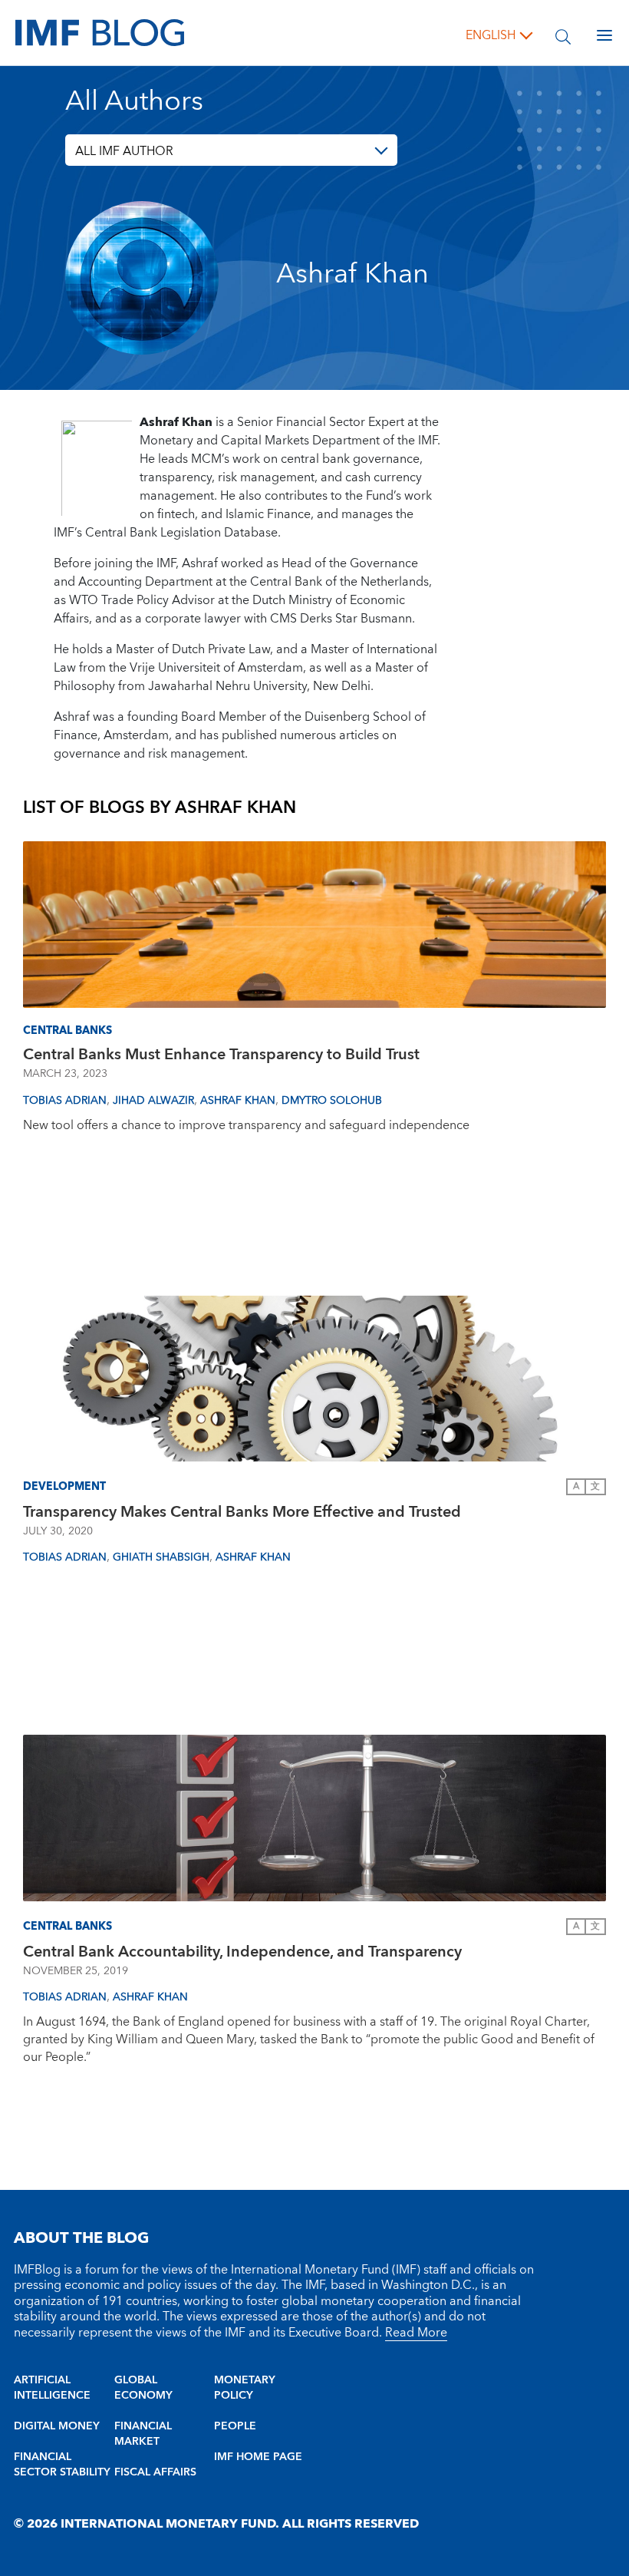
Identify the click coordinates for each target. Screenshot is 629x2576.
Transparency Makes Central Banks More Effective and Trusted (242, 1512)
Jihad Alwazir (153, 1101)
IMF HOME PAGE (258, 2457)
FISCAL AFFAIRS (155, 2472)
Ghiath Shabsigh (161, 1557)
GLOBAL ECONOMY (143, 2388)
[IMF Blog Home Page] (100, 32)
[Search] (563, 35)
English (491, 35)
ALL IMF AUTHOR (124, 151)
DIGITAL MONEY (57, 2426)
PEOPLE (235, 2426)
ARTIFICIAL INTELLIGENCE (52, 2388)
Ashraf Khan (238, 1101)
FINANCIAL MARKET (143, 2434)
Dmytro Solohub (332, 1101)
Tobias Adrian (65, 1101)
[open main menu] (604, 35)
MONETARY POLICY (245, 2388)
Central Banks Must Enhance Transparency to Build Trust (221, 1055)
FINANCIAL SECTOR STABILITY (62, 2465)
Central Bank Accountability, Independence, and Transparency (242, 1952)
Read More (416, 2333)
